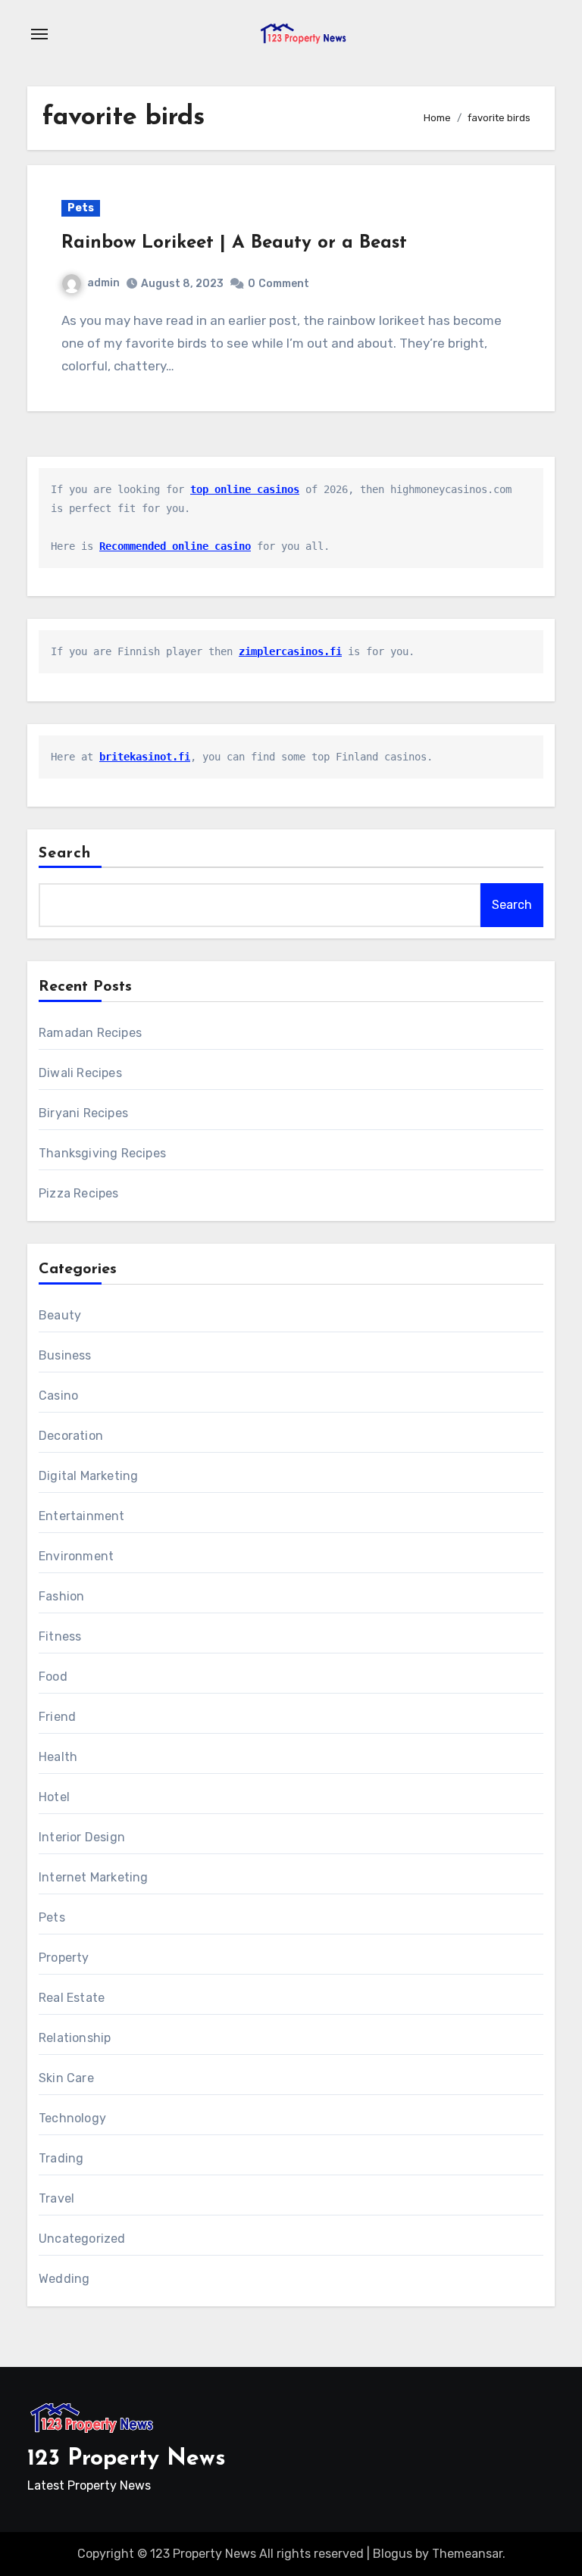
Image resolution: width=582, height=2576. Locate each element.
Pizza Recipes (79, 1193)
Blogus (393, 2554)
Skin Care (66, 2078)
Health (58, 1757)
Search (65, 854)
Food (53, 1677)
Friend (57, 1717)
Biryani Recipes (83, 1113)
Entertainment (82, 1516)
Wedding (64, 2279)
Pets (81, 208)
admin (103, 283)
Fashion (61, 1596)
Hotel (54, 1797)
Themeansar (467, 2554)
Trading (61, 2158)
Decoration (71, 1436)
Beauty (60, 1315)
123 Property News (127, 2459)
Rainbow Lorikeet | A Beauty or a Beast (234, 243)
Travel (56, 2198)
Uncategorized (82, 2239)
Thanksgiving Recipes (102, 1153)
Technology (72, 2118)
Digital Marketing (88, 1476)
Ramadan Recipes (90, 1033)
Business (65, 1355)
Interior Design (82, 1837)
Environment (76, 1556)
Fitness (60, 1636)
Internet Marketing (94, 1877)
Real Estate (72, 1998)
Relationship (75, 2038)
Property (64, 1958)
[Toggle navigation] (39, 34)
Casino (58, 1396)
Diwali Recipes (80, 1073)
